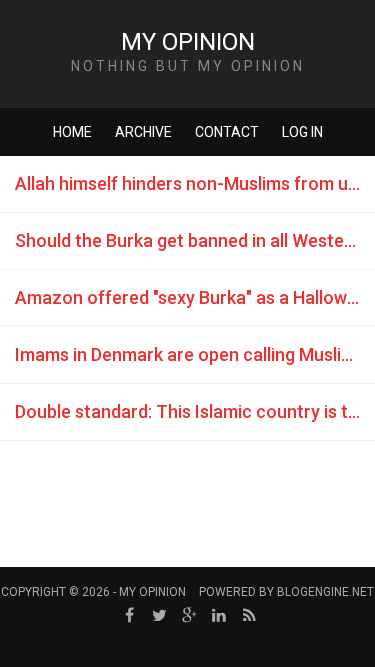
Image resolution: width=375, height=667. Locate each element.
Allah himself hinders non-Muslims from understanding (195, 183)
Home (72, 132)
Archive (143, 132)
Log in (302, 132)
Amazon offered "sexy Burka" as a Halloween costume (195, 297)
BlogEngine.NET (325, 592)
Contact (227, 132)
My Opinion (188, 42)
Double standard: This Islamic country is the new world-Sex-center (195, 411)
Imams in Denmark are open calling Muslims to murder (195, 354)
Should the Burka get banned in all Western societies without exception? (195, 240)
